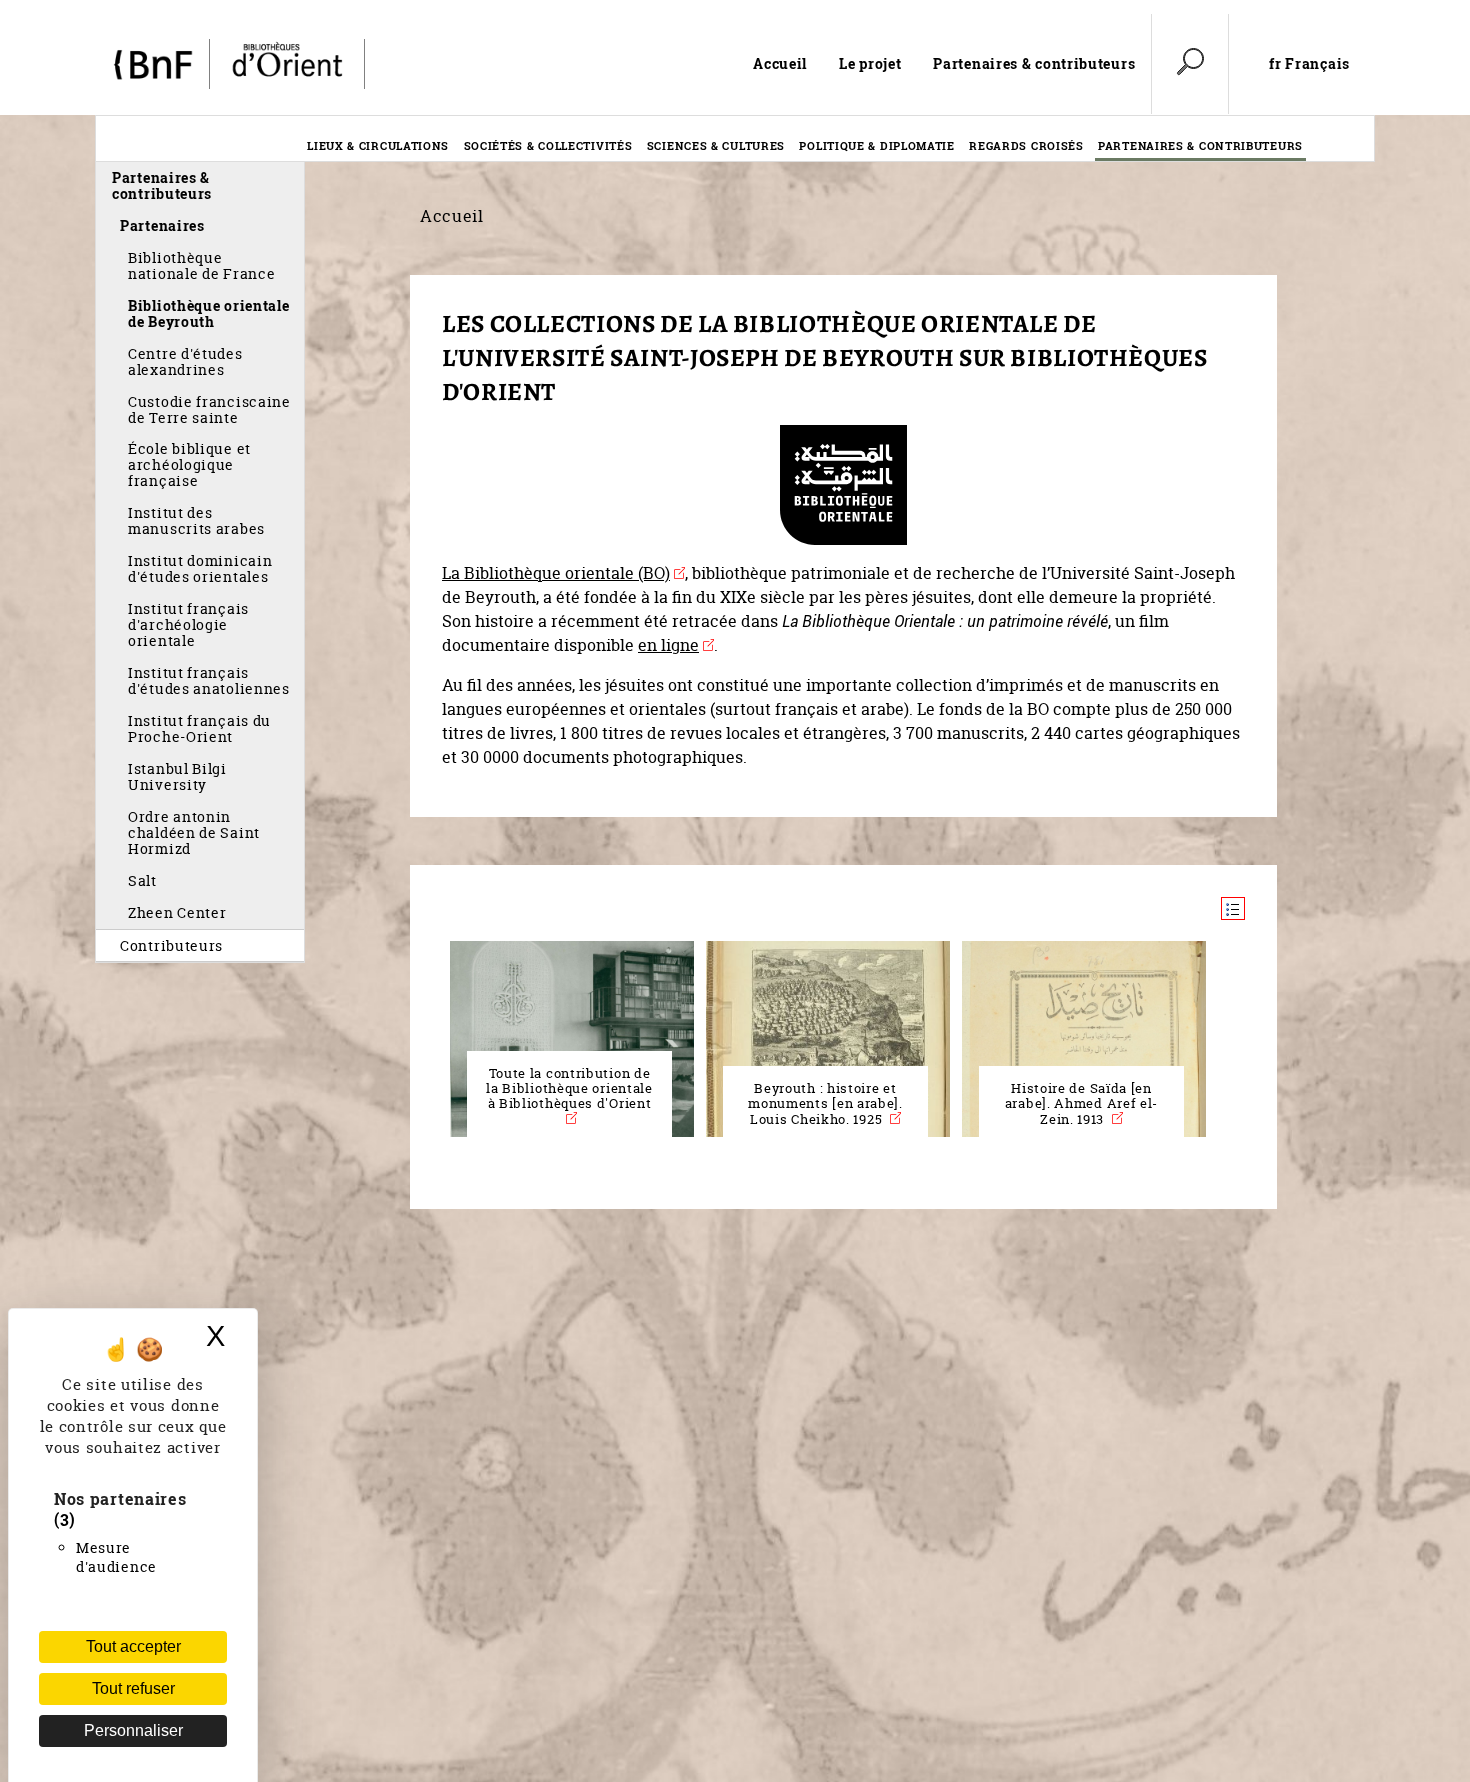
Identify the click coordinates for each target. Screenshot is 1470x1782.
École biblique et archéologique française (189, 464)
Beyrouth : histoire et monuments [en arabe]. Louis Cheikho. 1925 (825, 1104)
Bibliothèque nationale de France (201, 265)
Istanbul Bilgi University (177, 776)
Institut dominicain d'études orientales (200, 568)
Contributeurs (171, 945)
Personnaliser (133, 1730)
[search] (1190, 64)
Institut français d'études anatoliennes (209, 680)
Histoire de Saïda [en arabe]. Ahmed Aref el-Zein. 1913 (1081, 1104)
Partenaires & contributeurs (1034, 63)
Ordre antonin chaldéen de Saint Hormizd (194, 832)
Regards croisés (1026, 145)
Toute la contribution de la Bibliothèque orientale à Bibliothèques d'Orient (569, 1088)
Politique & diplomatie (876, 145)
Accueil (780, 63)
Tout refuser (133, 1688)
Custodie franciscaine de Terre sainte (209, 409)
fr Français (1309, 64)
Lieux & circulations (378, 145)
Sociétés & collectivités (548, 145)
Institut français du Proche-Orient (199, 728)
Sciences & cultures (716, 145)
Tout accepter (133, 1646)
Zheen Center (177, 912)
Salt (142, 880)
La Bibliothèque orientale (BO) (556, 573)
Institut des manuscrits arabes (196, 520)
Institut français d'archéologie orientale (188, 624)
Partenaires (162, 225)
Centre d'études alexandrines (185, 361)
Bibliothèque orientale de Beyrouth (209, 313)
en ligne (668, 645)
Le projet (870, 63)
